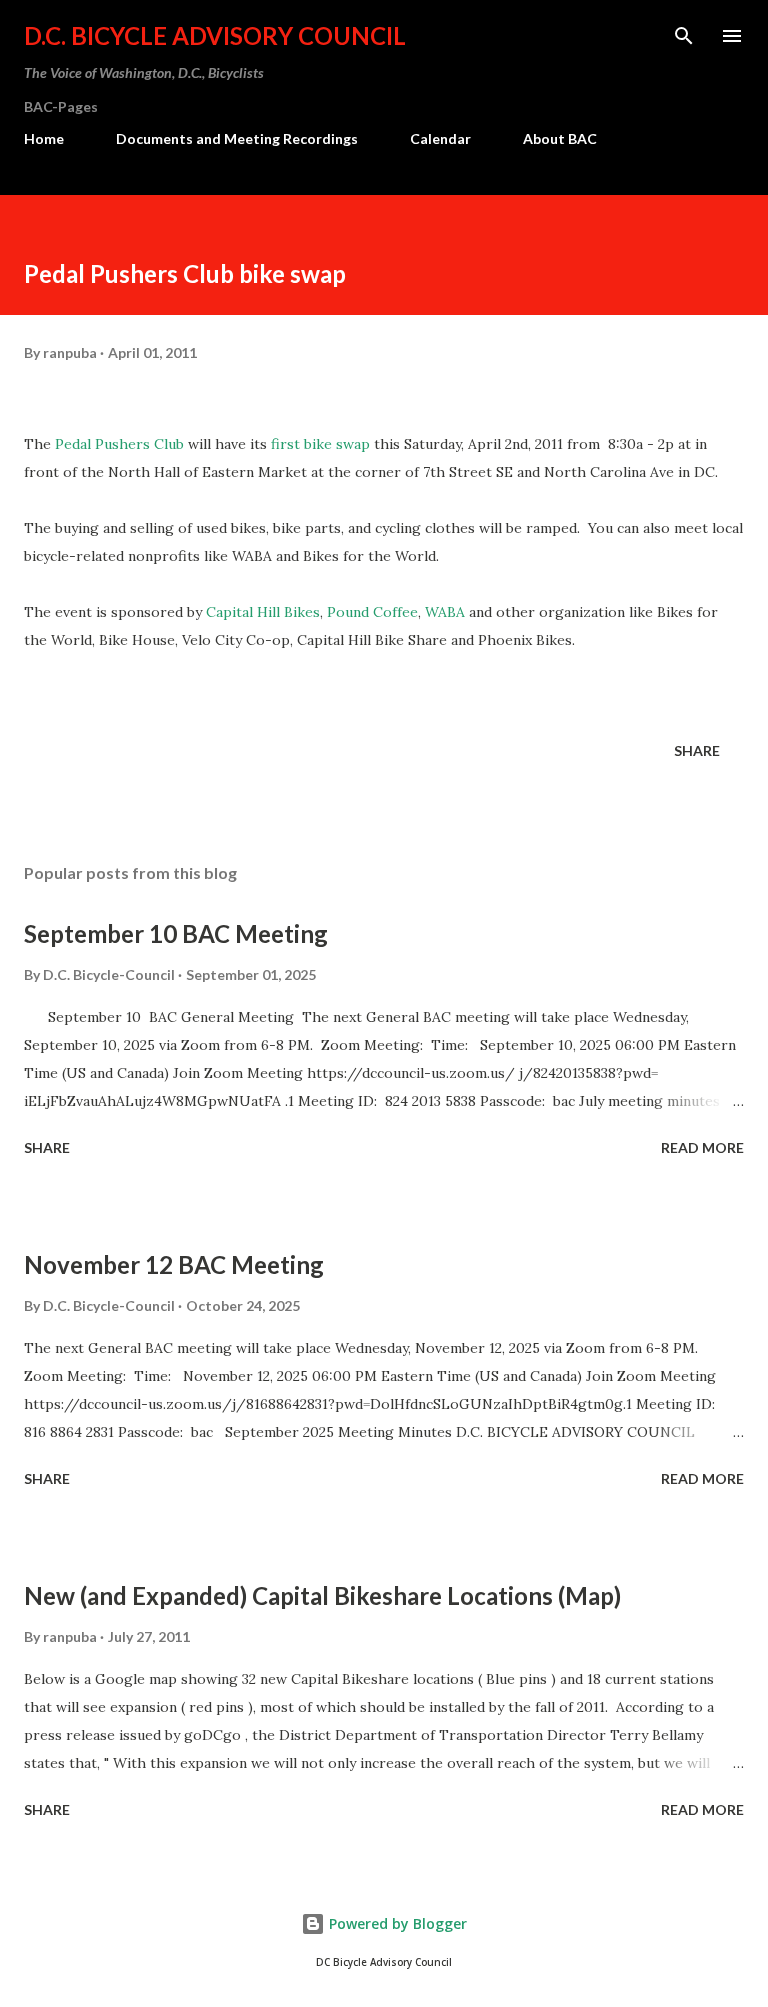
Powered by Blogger (396, 1923)
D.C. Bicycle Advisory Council (215, 35)
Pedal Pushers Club (119, 444)
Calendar (440, 138)
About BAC (560, 138)
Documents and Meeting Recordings (237, 138)
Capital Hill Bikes (261, 612)
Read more (702, 1147)
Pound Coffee (372, 612)
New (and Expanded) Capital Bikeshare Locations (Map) (322, 1595)
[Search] (684, 36)
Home (44, 138)
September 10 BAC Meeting (176, 933)
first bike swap (320, 444)
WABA (445, 612)
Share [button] (697, 750)
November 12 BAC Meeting (174, 1264)
